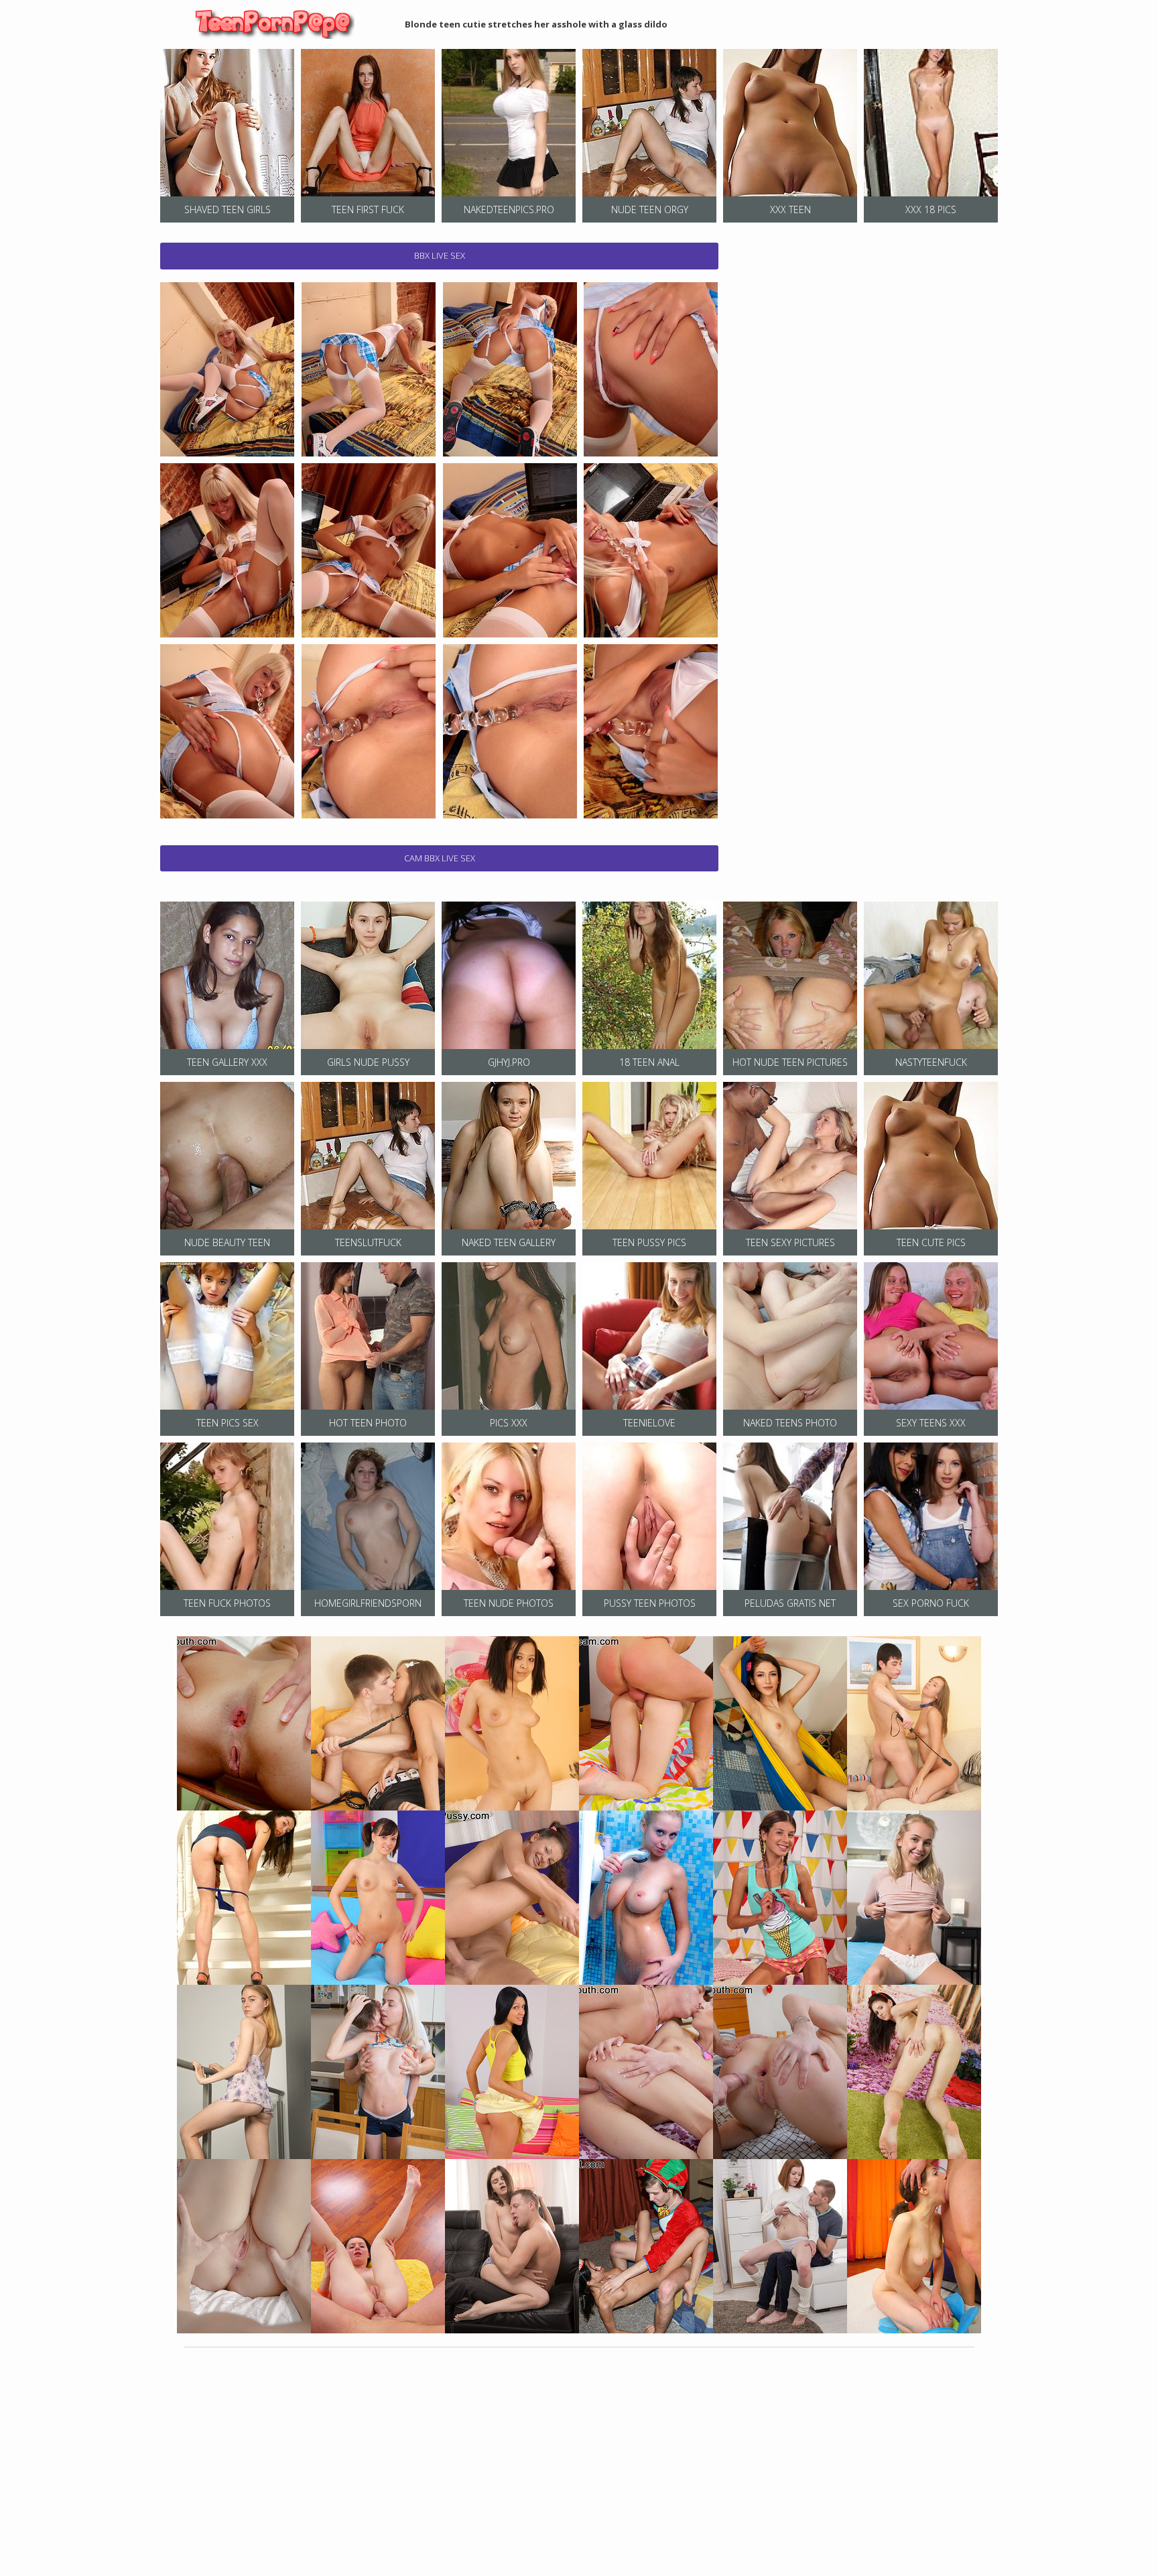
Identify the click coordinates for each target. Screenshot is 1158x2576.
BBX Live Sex (440, 255)
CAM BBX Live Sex (440, 858)
